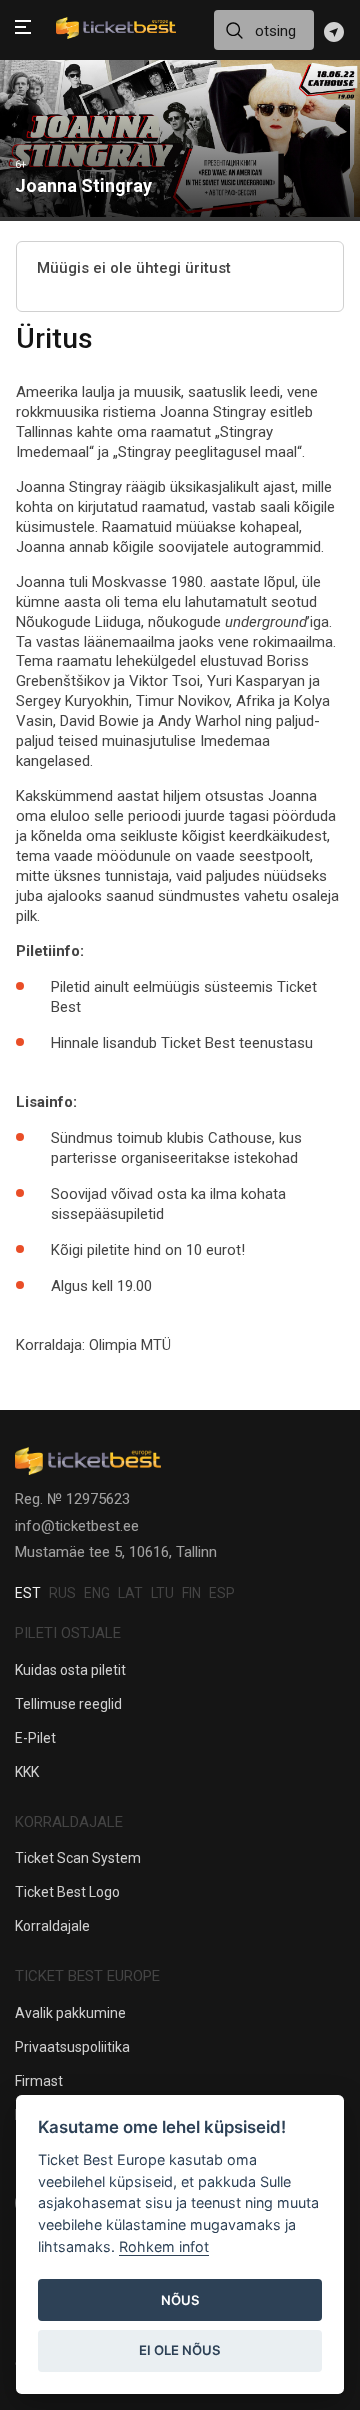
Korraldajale (52, 1926)
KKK (27, 1772)
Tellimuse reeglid (68, 1704)
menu (23, 29)
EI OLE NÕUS (180, 2350)
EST (28, 1593)
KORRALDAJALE (69, 1822)
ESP (222, 1593)
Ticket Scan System (78, 1858)
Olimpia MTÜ (130, 1345)
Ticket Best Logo (67, 1892)
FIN (191, 1593)
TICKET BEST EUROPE (87, 1976)
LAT (130, 1593)
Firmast (39, 2081)
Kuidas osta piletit (70, 1670)
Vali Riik (334, 32)
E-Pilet (35, 1738)
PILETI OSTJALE (68, 1633)
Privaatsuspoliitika (72, 2047)
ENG (97, 1593)
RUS (62, 1593)
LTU (162, 1593)
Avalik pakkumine (70, 2013)
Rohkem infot (164, 2246)
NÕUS (180, 2300)
